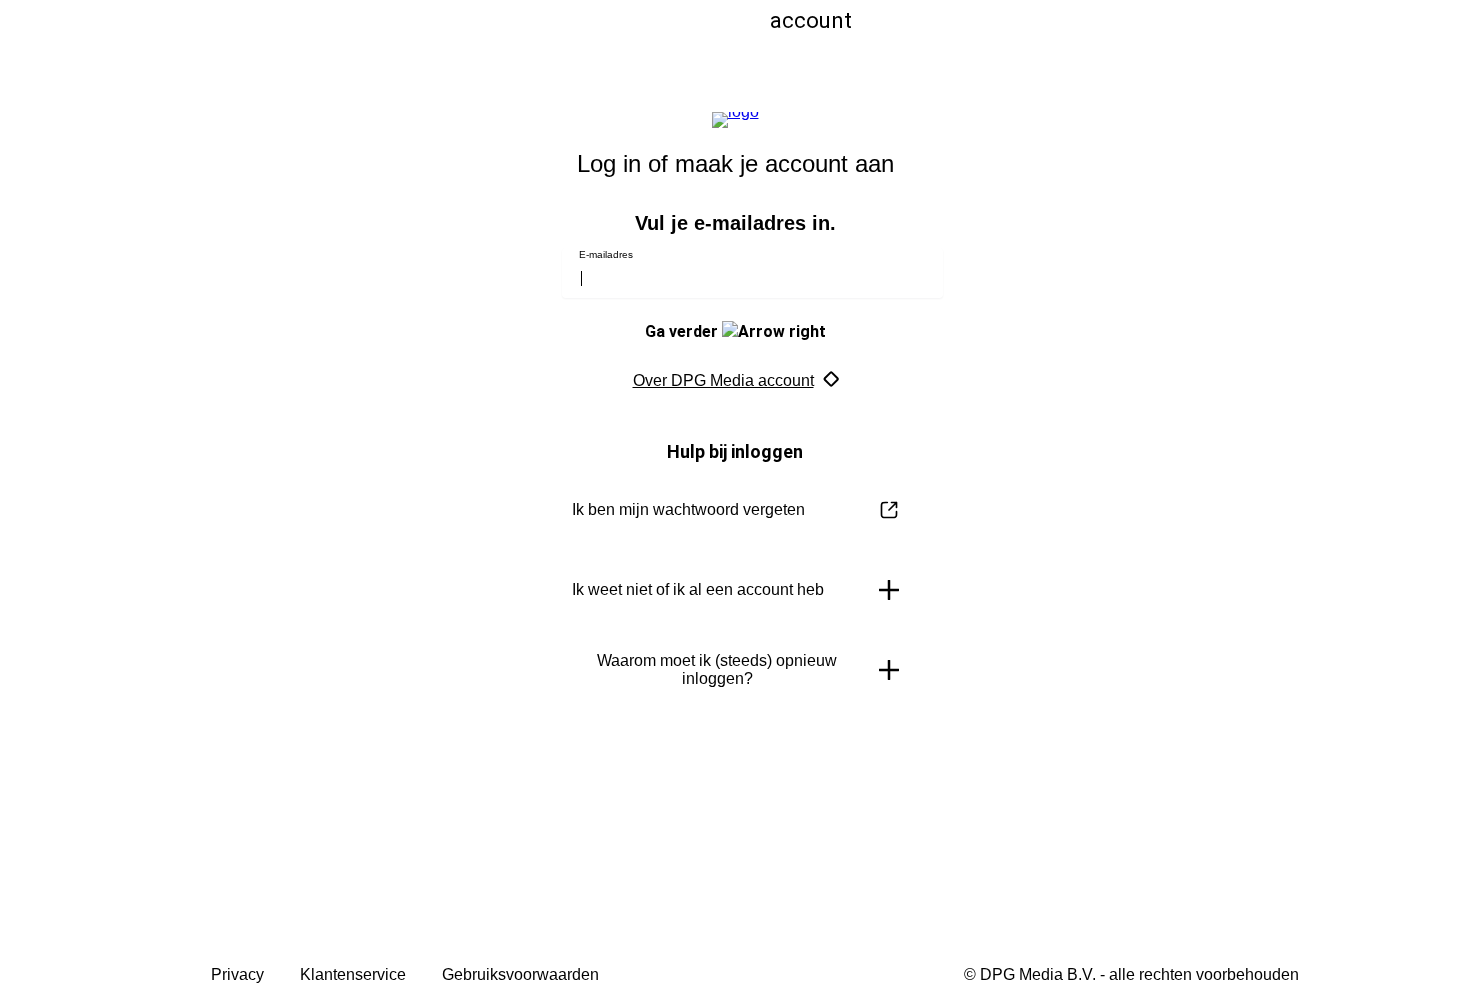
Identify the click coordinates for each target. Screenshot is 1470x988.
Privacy (237, 974)
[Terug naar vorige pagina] (487, 42)
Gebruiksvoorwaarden (520, 974)
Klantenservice (353, 974)
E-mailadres (606, 254)
